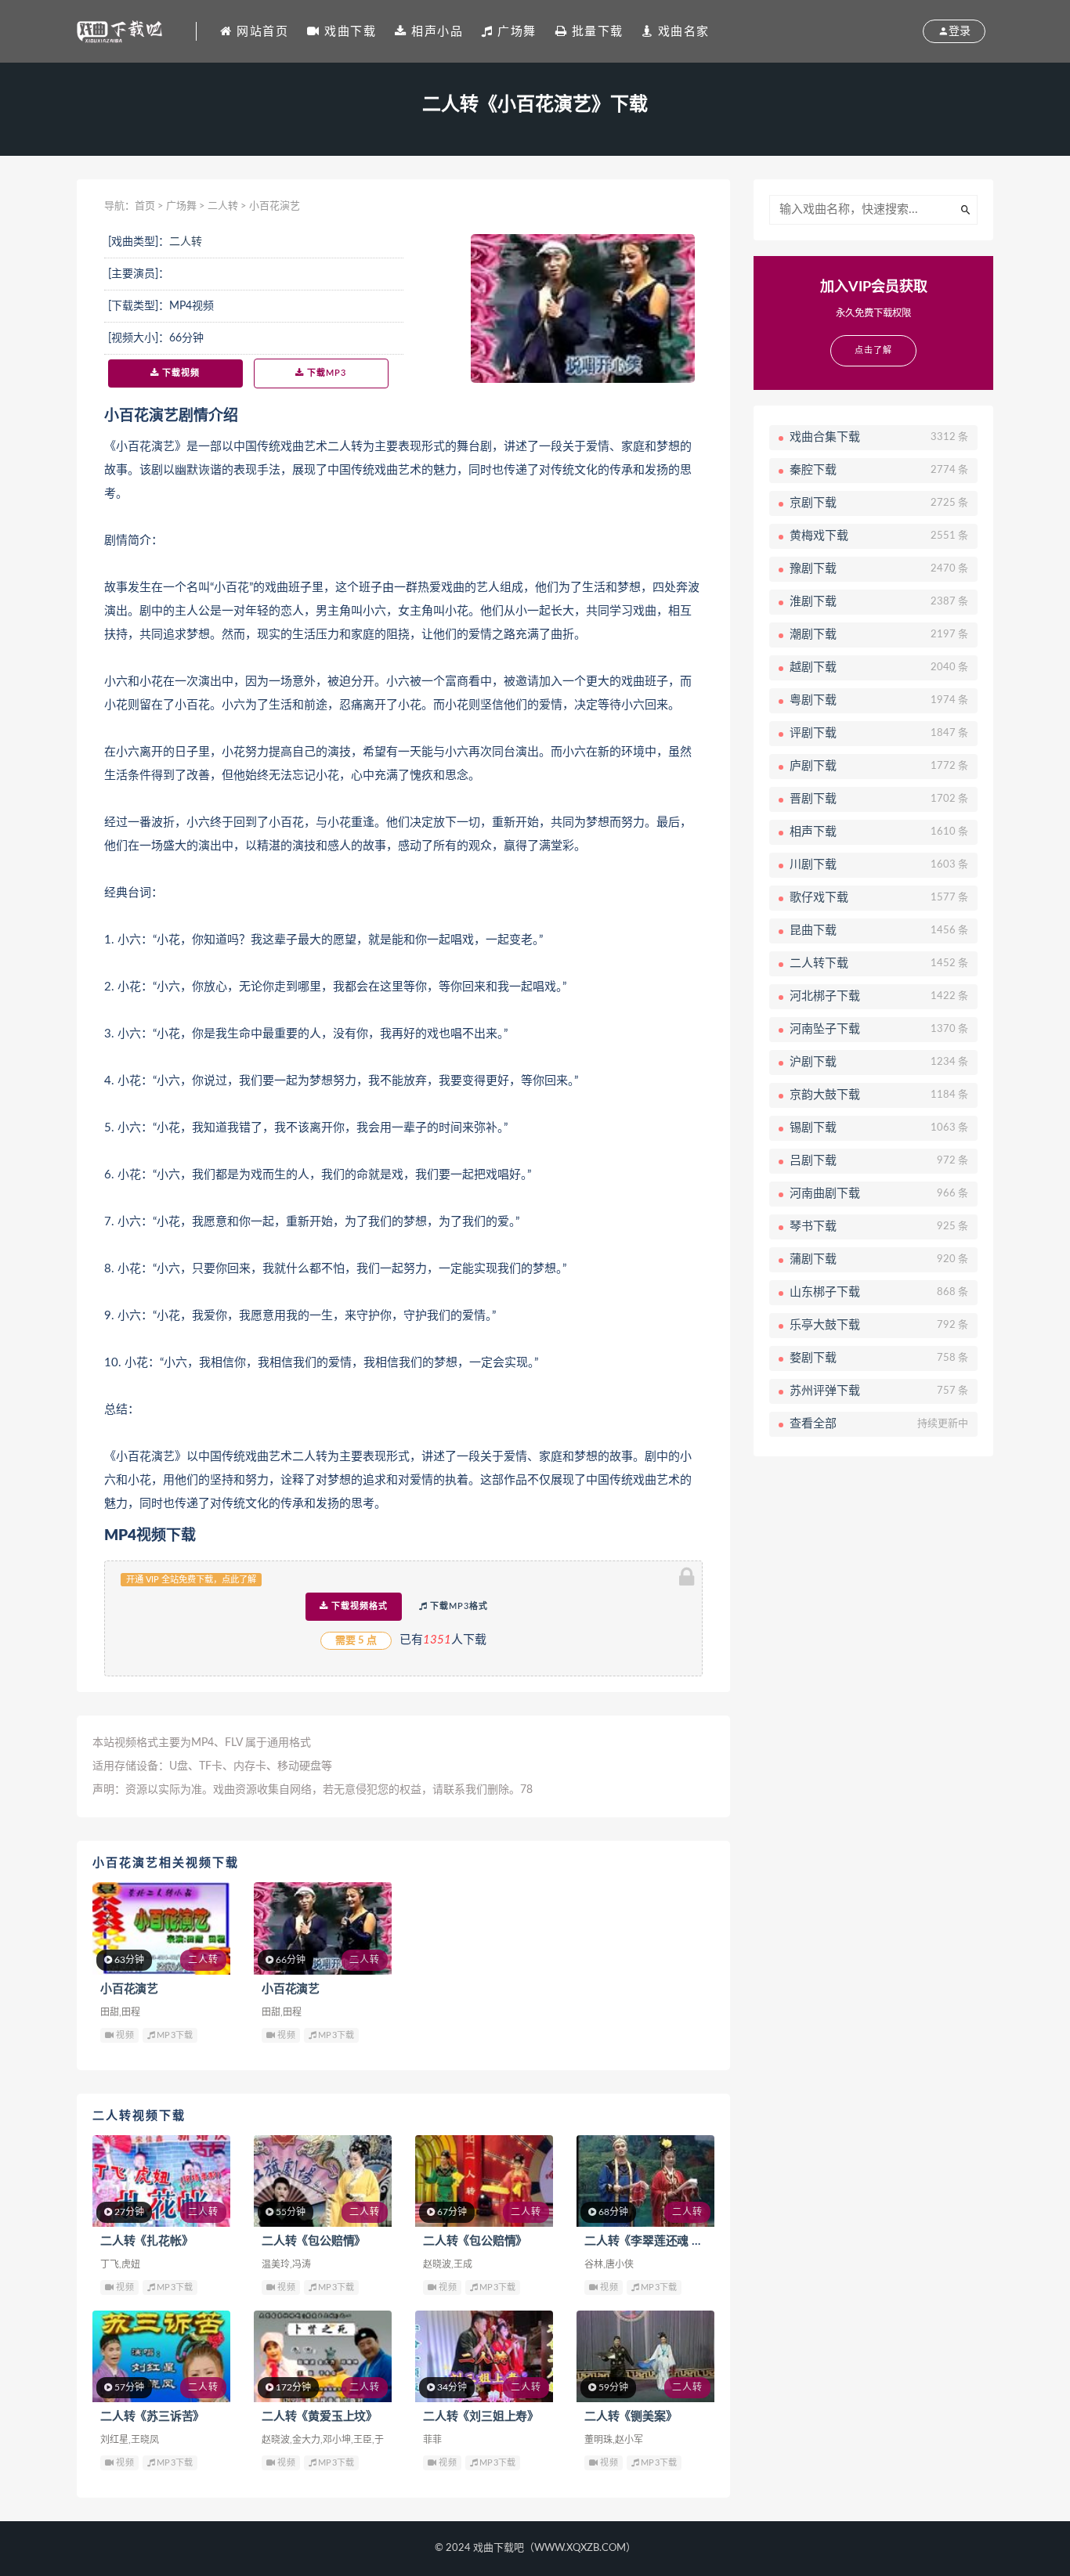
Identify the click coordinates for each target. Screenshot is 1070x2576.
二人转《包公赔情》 (314, 2241)
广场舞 (181, 206)
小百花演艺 (129, 1989)
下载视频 (179, 373)
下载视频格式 (358, 1606)
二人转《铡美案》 (631, 2417)
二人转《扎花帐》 (146, 2241)
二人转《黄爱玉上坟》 (320, 2417)
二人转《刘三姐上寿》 (481, 2417)
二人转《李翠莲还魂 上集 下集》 (669, 2241)
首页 (145, 206)
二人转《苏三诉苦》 (152, 2417)
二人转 (223, 206)
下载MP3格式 (457, 1606)
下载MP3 (325, 373)
